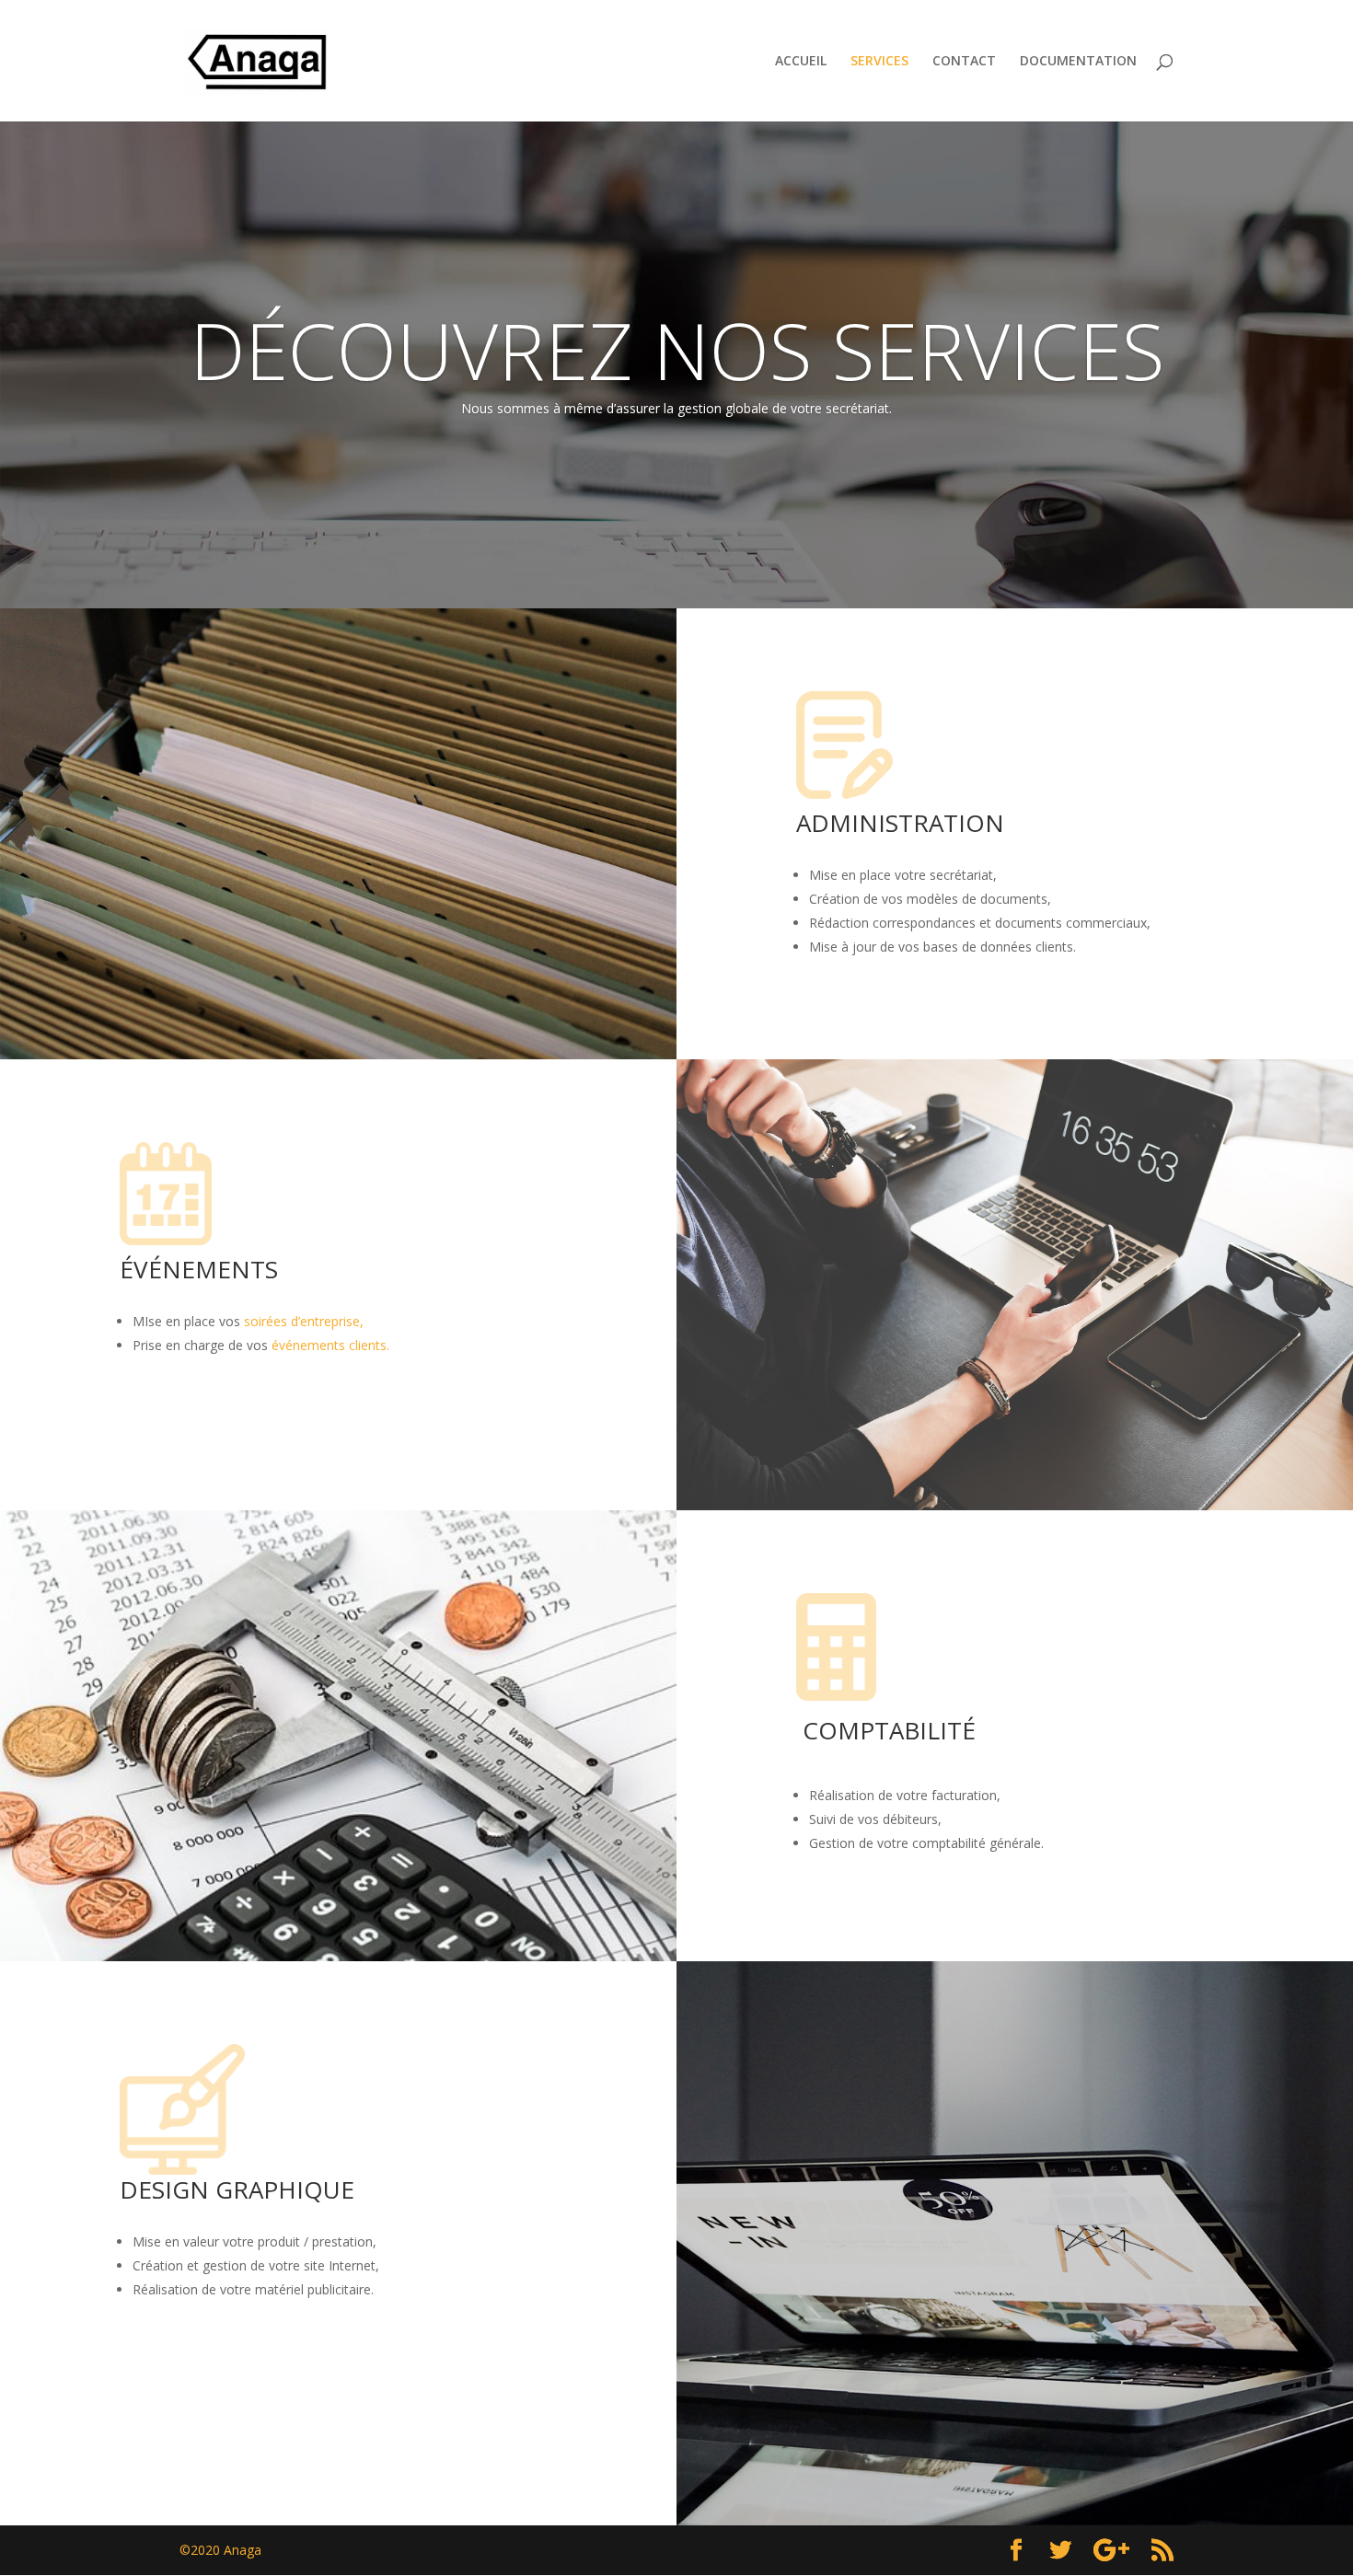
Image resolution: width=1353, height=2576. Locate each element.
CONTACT (964, 62)
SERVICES (879, 62)
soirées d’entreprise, (304, 1321)
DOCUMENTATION (1078, 62)
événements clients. (330, 1345)
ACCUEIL (801, 62)
